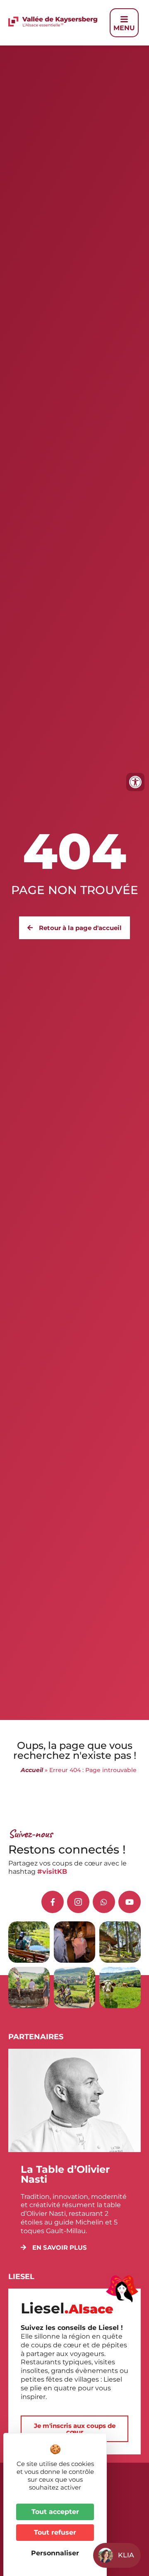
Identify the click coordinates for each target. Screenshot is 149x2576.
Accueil (32, 1770)
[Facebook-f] (53, 1902)
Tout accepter (55, 2512)
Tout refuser (55, 2532)
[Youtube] (130, 1902)
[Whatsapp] (104, 1902)
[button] (54, 2247)
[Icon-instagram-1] (78, 1902)
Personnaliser (55, 2553)
